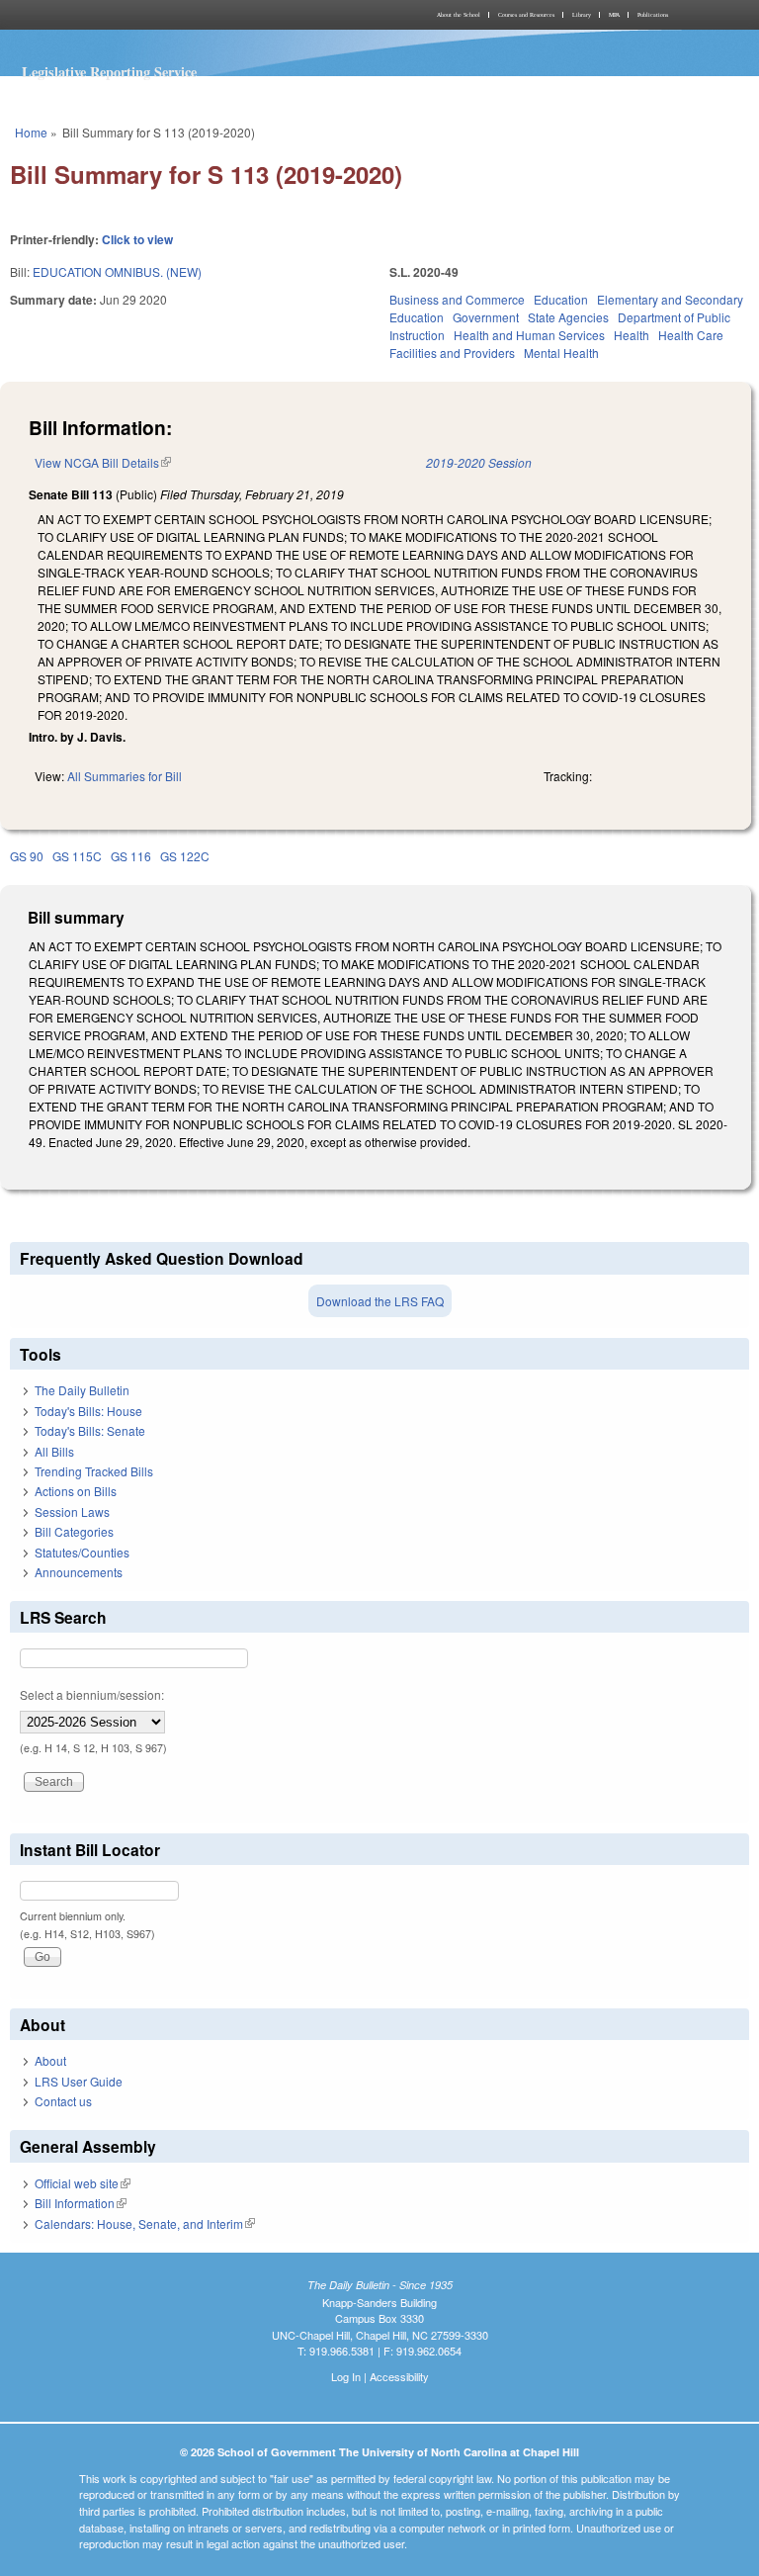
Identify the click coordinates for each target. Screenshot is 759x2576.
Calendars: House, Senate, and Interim (145, 2223)
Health (632, 335)
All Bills (54, 1451)
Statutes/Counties (82, 1552)
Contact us (63, 2101)
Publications (653, 15)
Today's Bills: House (88, 1411)
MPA (614, 15)
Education (561, 299)
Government (486, 317)
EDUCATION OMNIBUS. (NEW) (117, 271)
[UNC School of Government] (192, 15)
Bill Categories (74, 1531)
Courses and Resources (526, 15)
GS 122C (185, 856)
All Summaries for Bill (125, 776)
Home (31, 132)
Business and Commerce (457, 299)
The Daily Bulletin (82, 1390)
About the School (459, 15)
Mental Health (561, 353)
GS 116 (131, 856)
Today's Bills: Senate (90, 1430)
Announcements (79, 1572)
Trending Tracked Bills (94, 1471)
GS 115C (77, 856)
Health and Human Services (529, 335)
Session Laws (72, 1511)
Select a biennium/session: (92, 1694)
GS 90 (27, 856)
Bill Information (81, 2203)
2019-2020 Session (479, 462)
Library (582, 15)
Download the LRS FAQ (380, 1301)
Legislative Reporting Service (109, 72)
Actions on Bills (76, 1491)
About (50, 2060)
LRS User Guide (79, 2081)
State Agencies (568, 317)
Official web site (83, 2183)
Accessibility (399, 2376)
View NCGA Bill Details (103, 462)
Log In (346, 2376)
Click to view (137, 239)
